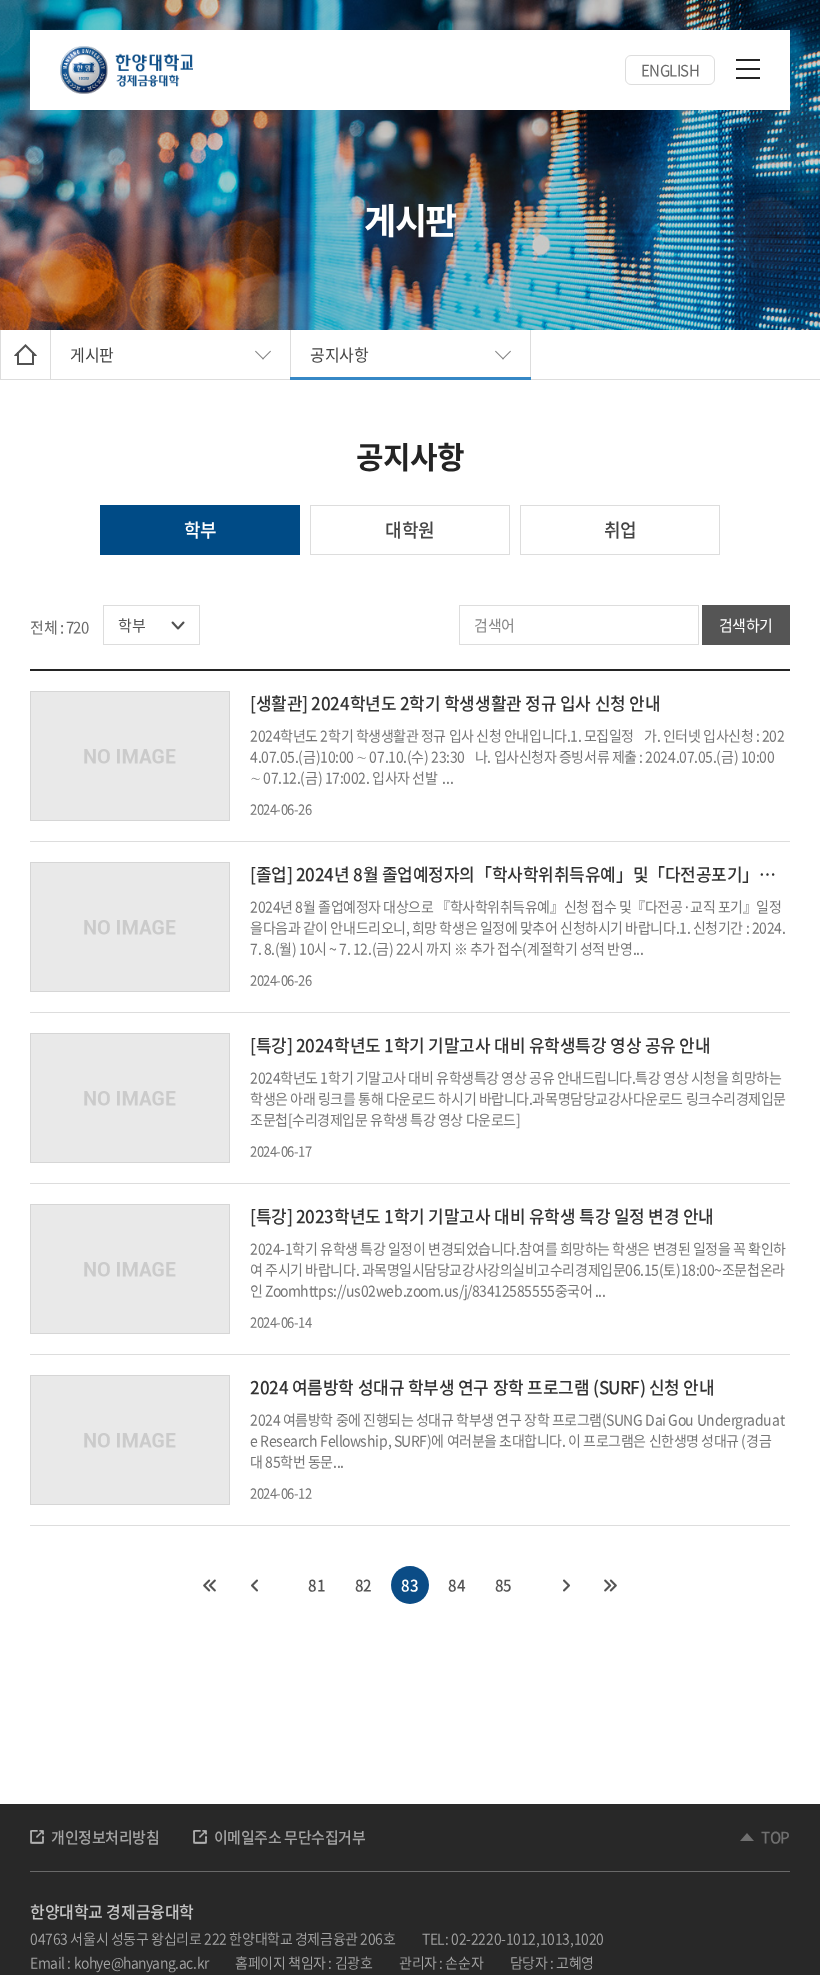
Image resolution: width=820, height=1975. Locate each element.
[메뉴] (748, 68)
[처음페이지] (209, 1585)
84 (456, 1585)
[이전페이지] (253, 1585)
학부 (200, 529)
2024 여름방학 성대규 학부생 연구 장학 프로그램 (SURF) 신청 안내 (482, 1386)
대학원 (409, 529)
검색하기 (746, 625)
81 (316, 1585)
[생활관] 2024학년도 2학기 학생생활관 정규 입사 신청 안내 (455, 702)
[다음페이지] (567, 1585)
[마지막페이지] (611, 1585)
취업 (620, 529)
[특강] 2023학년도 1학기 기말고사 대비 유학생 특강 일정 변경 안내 (482, 1215)
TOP (775, 1837)
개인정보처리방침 (105, 1837)
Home (25, 354)
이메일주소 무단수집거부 (290, 1837)
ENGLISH (670, 70)
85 (503, 1585)
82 (363, 1585)
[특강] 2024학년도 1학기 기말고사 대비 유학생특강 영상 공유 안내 (480, 1044)
